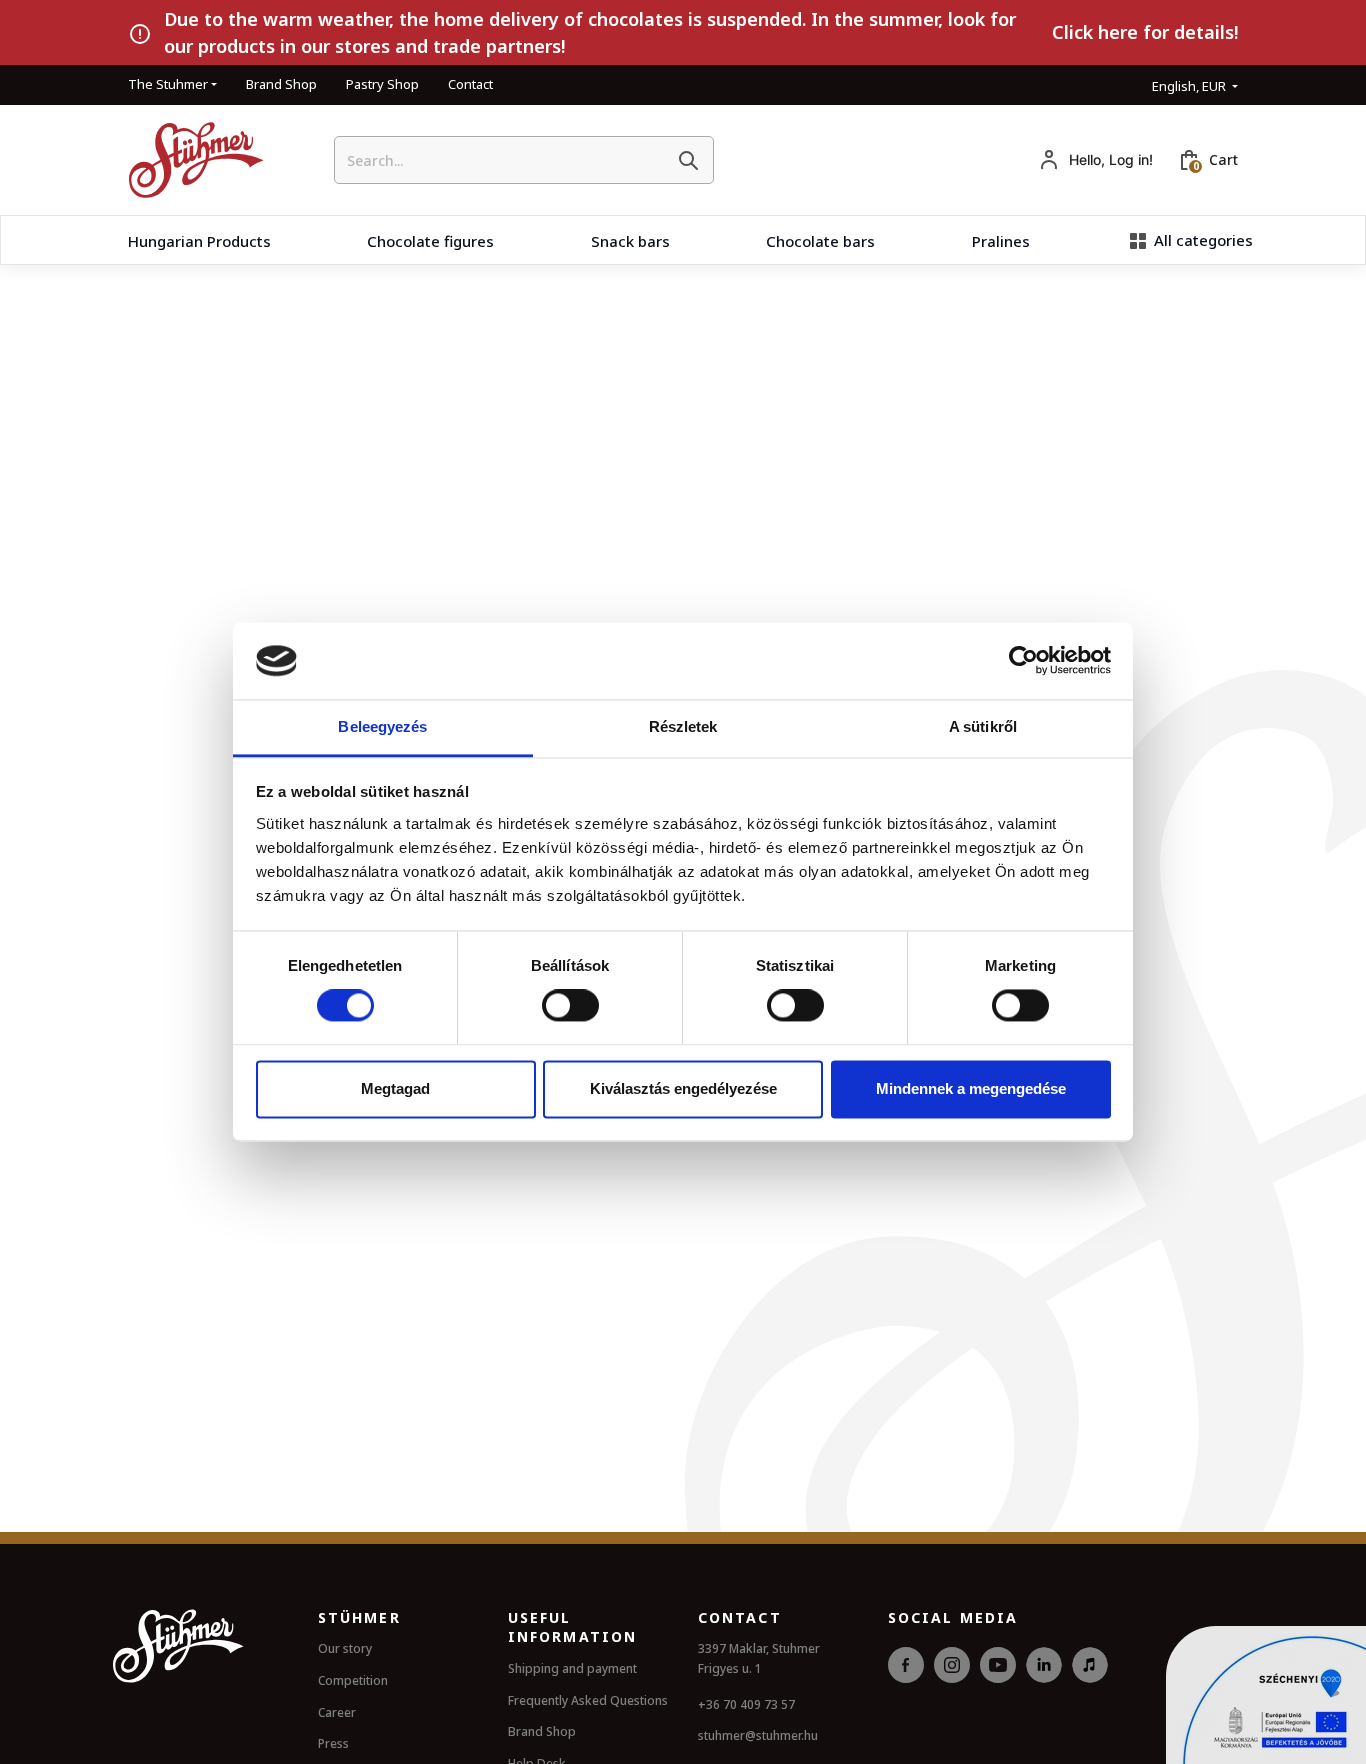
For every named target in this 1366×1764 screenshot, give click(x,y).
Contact (470, 84)
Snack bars (630, 241)
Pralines (1001, 241)
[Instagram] (952, 1688)
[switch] (570, 1006)
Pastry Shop (382, 84)
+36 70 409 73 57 (746, 1704)
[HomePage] (188, 160)
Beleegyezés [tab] (382, 726)
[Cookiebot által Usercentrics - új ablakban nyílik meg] (1023, 661)
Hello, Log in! (1111, 159)
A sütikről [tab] (983, 726)
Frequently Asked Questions (588, 1700)
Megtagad (395, 1088)
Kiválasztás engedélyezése (683, 1088)
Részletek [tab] (683, 726)
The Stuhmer (168, 84)
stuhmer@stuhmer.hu (758, 1735)
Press (333, 1743)
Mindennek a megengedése (971, 1088)
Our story (345, 1648)
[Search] (688, 160)
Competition (353, 1680)
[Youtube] (998, 1688)
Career (337, 1712)
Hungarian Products (199, 241)
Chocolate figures (430, 241)
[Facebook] (906, 1688)
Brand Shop (281, 84)
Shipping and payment (572, 1668)
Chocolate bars (820, 241)
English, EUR (1190, 86)
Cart (1223, 159)
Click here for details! (1145, 32)
